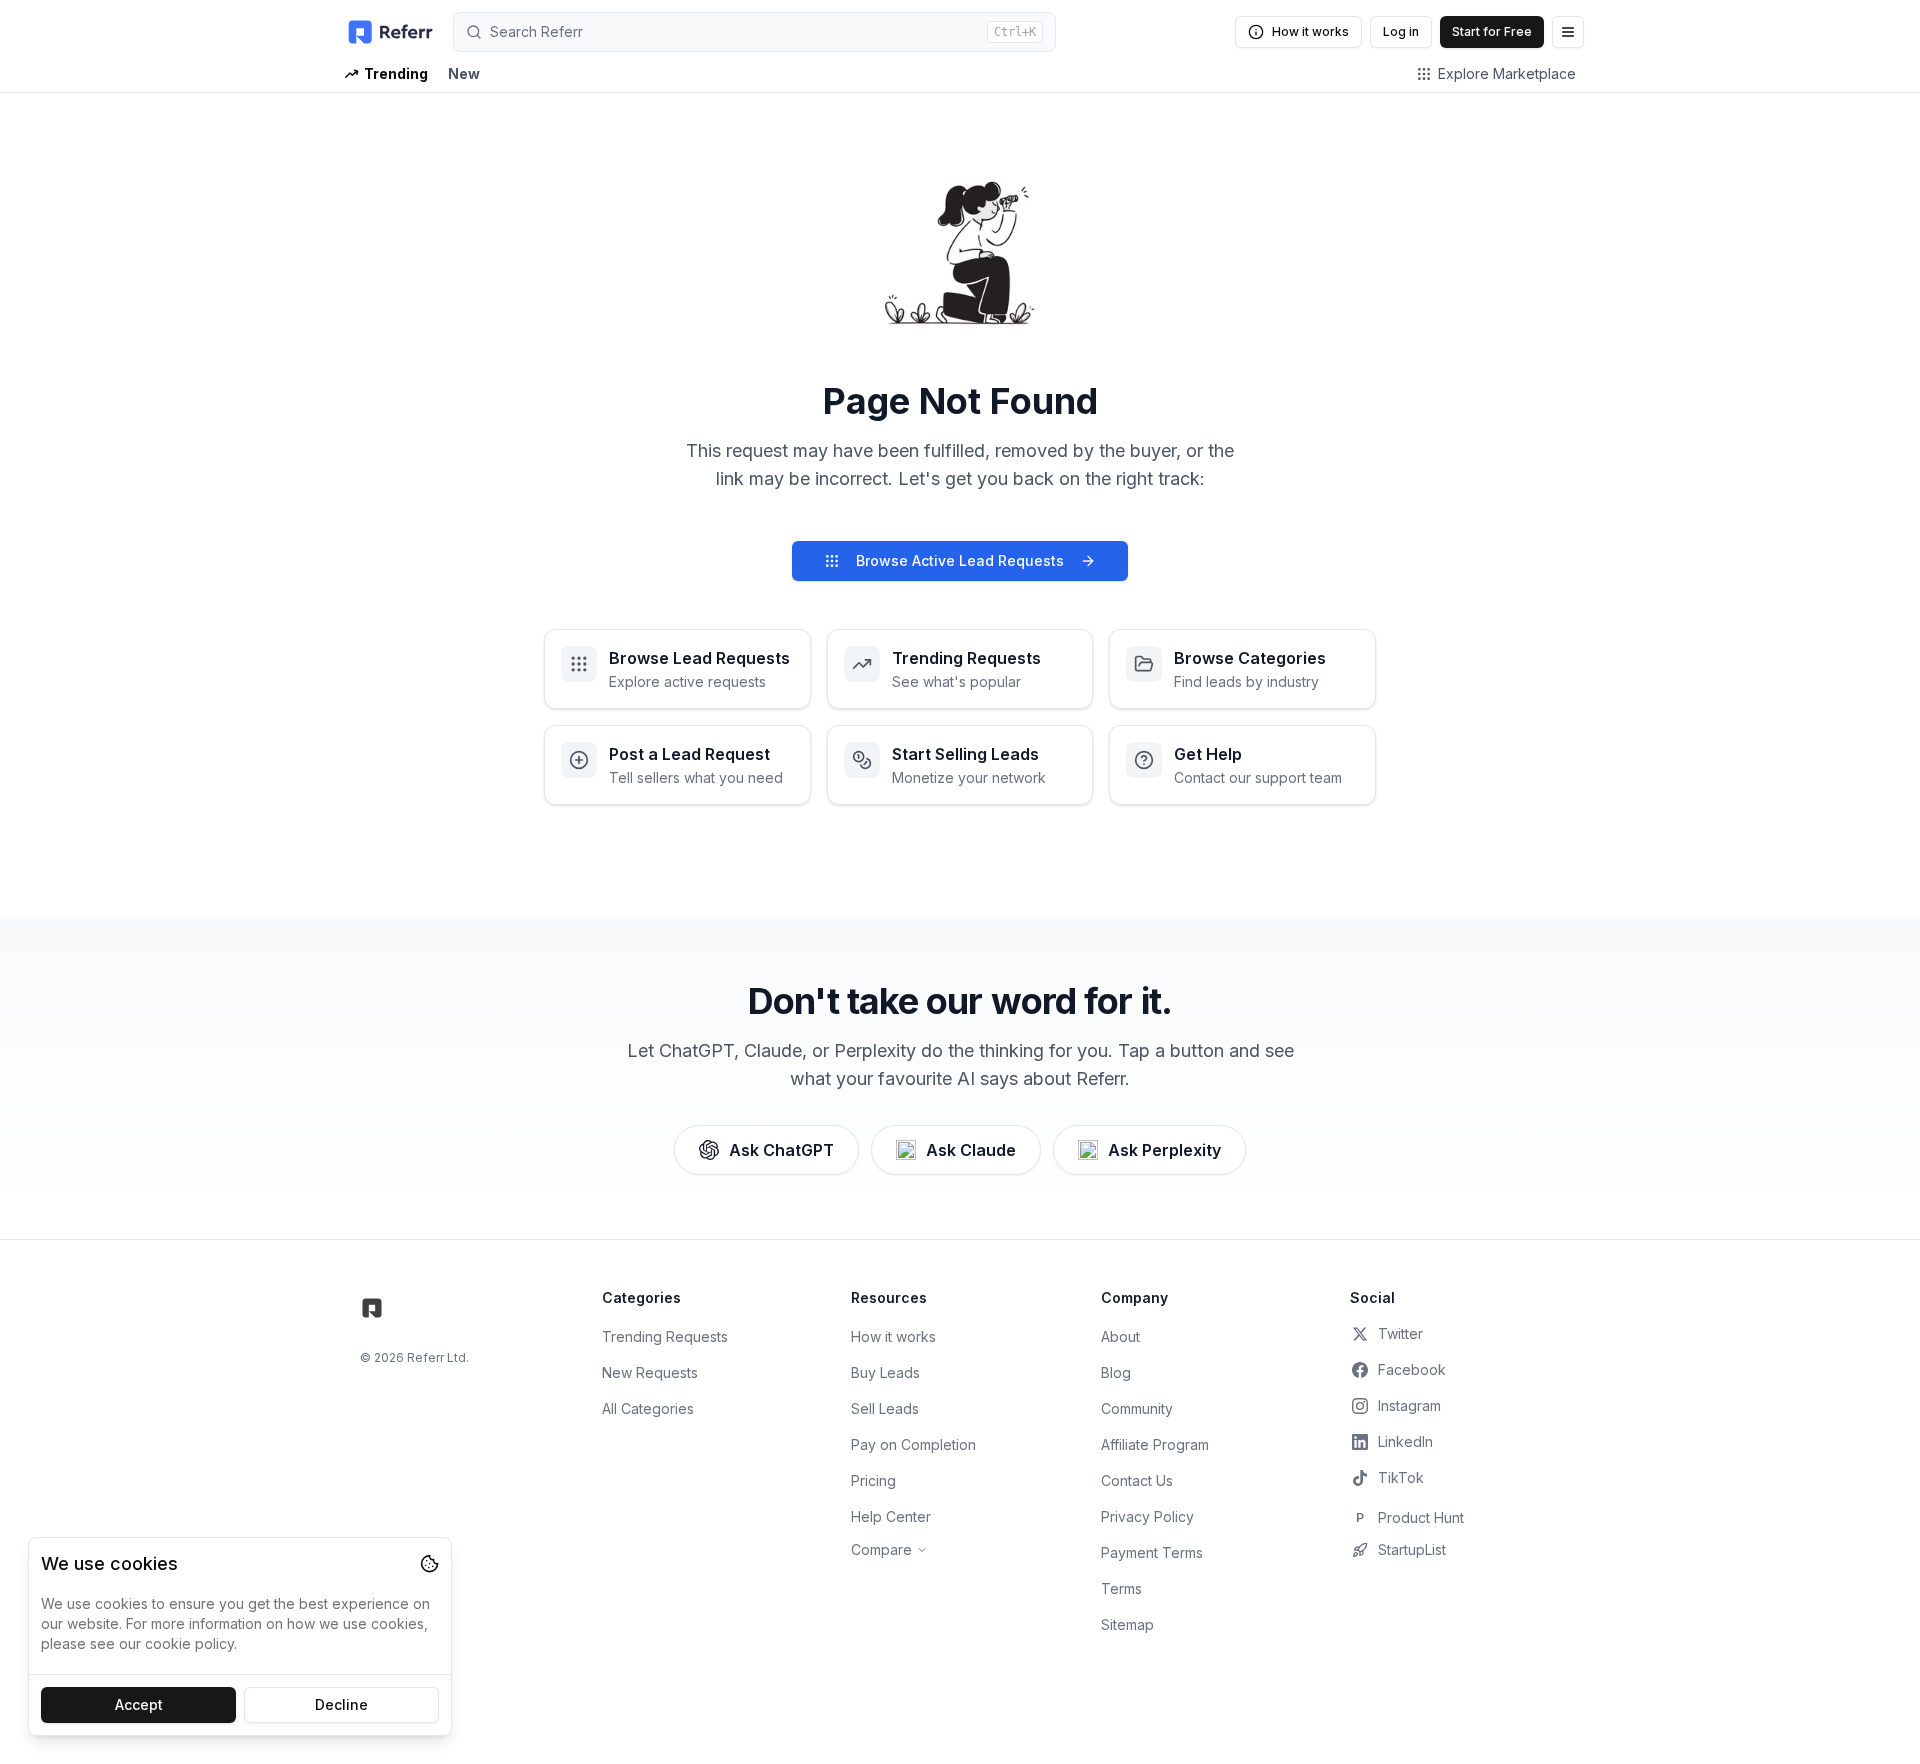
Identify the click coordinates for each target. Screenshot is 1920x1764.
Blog (1116, 1372)
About (1120, 1336)
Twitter (1400, 1333)
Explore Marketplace (1507, 73)
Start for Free (1492, 31)
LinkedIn (1405, 1441)
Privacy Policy (1147, 1516)
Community (1137, 1408)
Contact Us (1137, 1480)
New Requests (650, 1372)
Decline (341, 1704)
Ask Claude (971, 1150)
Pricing (873, 1480)
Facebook (1412, 1369)
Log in (1401, 31)
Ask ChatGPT (781, 1150)
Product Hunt (1410, 1517)
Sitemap (1127, 1624)
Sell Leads (885, 1408)
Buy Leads (885, 1372)
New (464, 73)
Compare (881, 1549)
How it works (1310, 31)
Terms (1121, 1588)
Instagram (1409, 1405)
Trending (396, 73)
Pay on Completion (913, 1444)
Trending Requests (665, 1336)
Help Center (891, 1516)
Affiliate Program (1155, 1444)
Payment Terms (1152, 1552)
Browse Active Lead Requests (960, 560)
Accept (139, 1704)
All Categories (648, 1408)
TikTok (1401, 1477)
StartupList (1412, 1549)
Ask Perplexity (1164, 1150)
